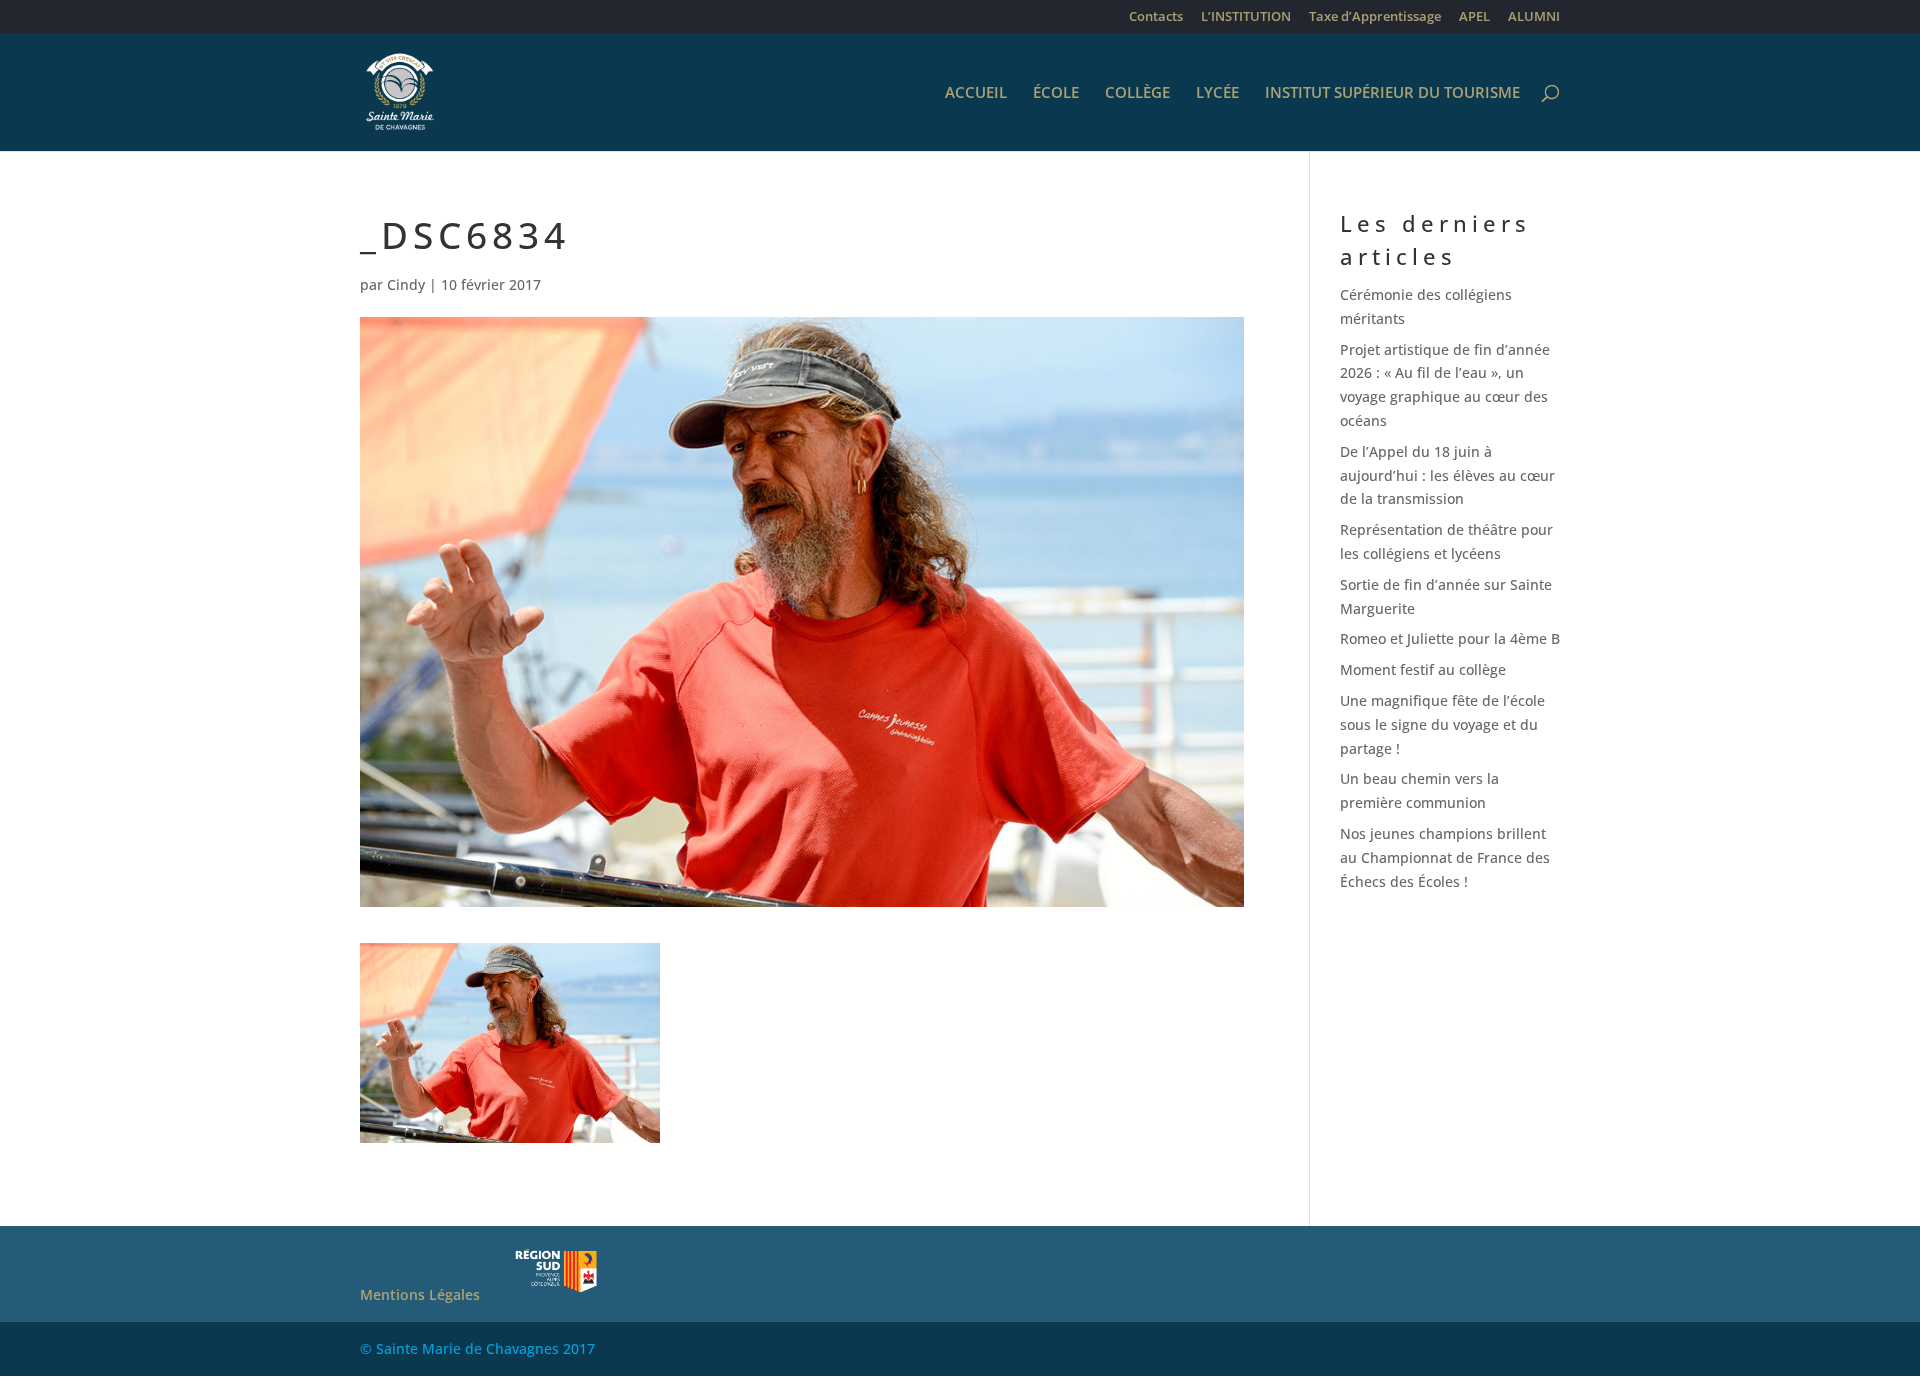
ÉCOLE (1056, 93)
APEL (1474, 17)
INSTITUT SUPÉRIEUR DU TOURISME (1392, 93)
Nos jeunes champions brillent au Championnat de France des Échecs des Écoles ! (1445, 857)
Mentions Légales (420, 1294)
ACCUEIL (976, 93)
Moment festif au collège (1423, 669)
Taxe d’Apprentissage (1375, 17)
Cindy (406, 284)
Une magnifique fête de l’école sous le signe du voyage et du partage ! (1442, 724)
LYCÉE (1217, 93)
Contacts (1156, 17)
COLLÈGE (1137, 93)
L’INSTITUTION (1246, 17)
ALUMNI (1534, 17)
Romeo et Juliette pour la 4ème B (1450, 638)
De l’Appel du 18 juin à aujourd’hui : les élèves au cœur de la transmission (1447, 475)
